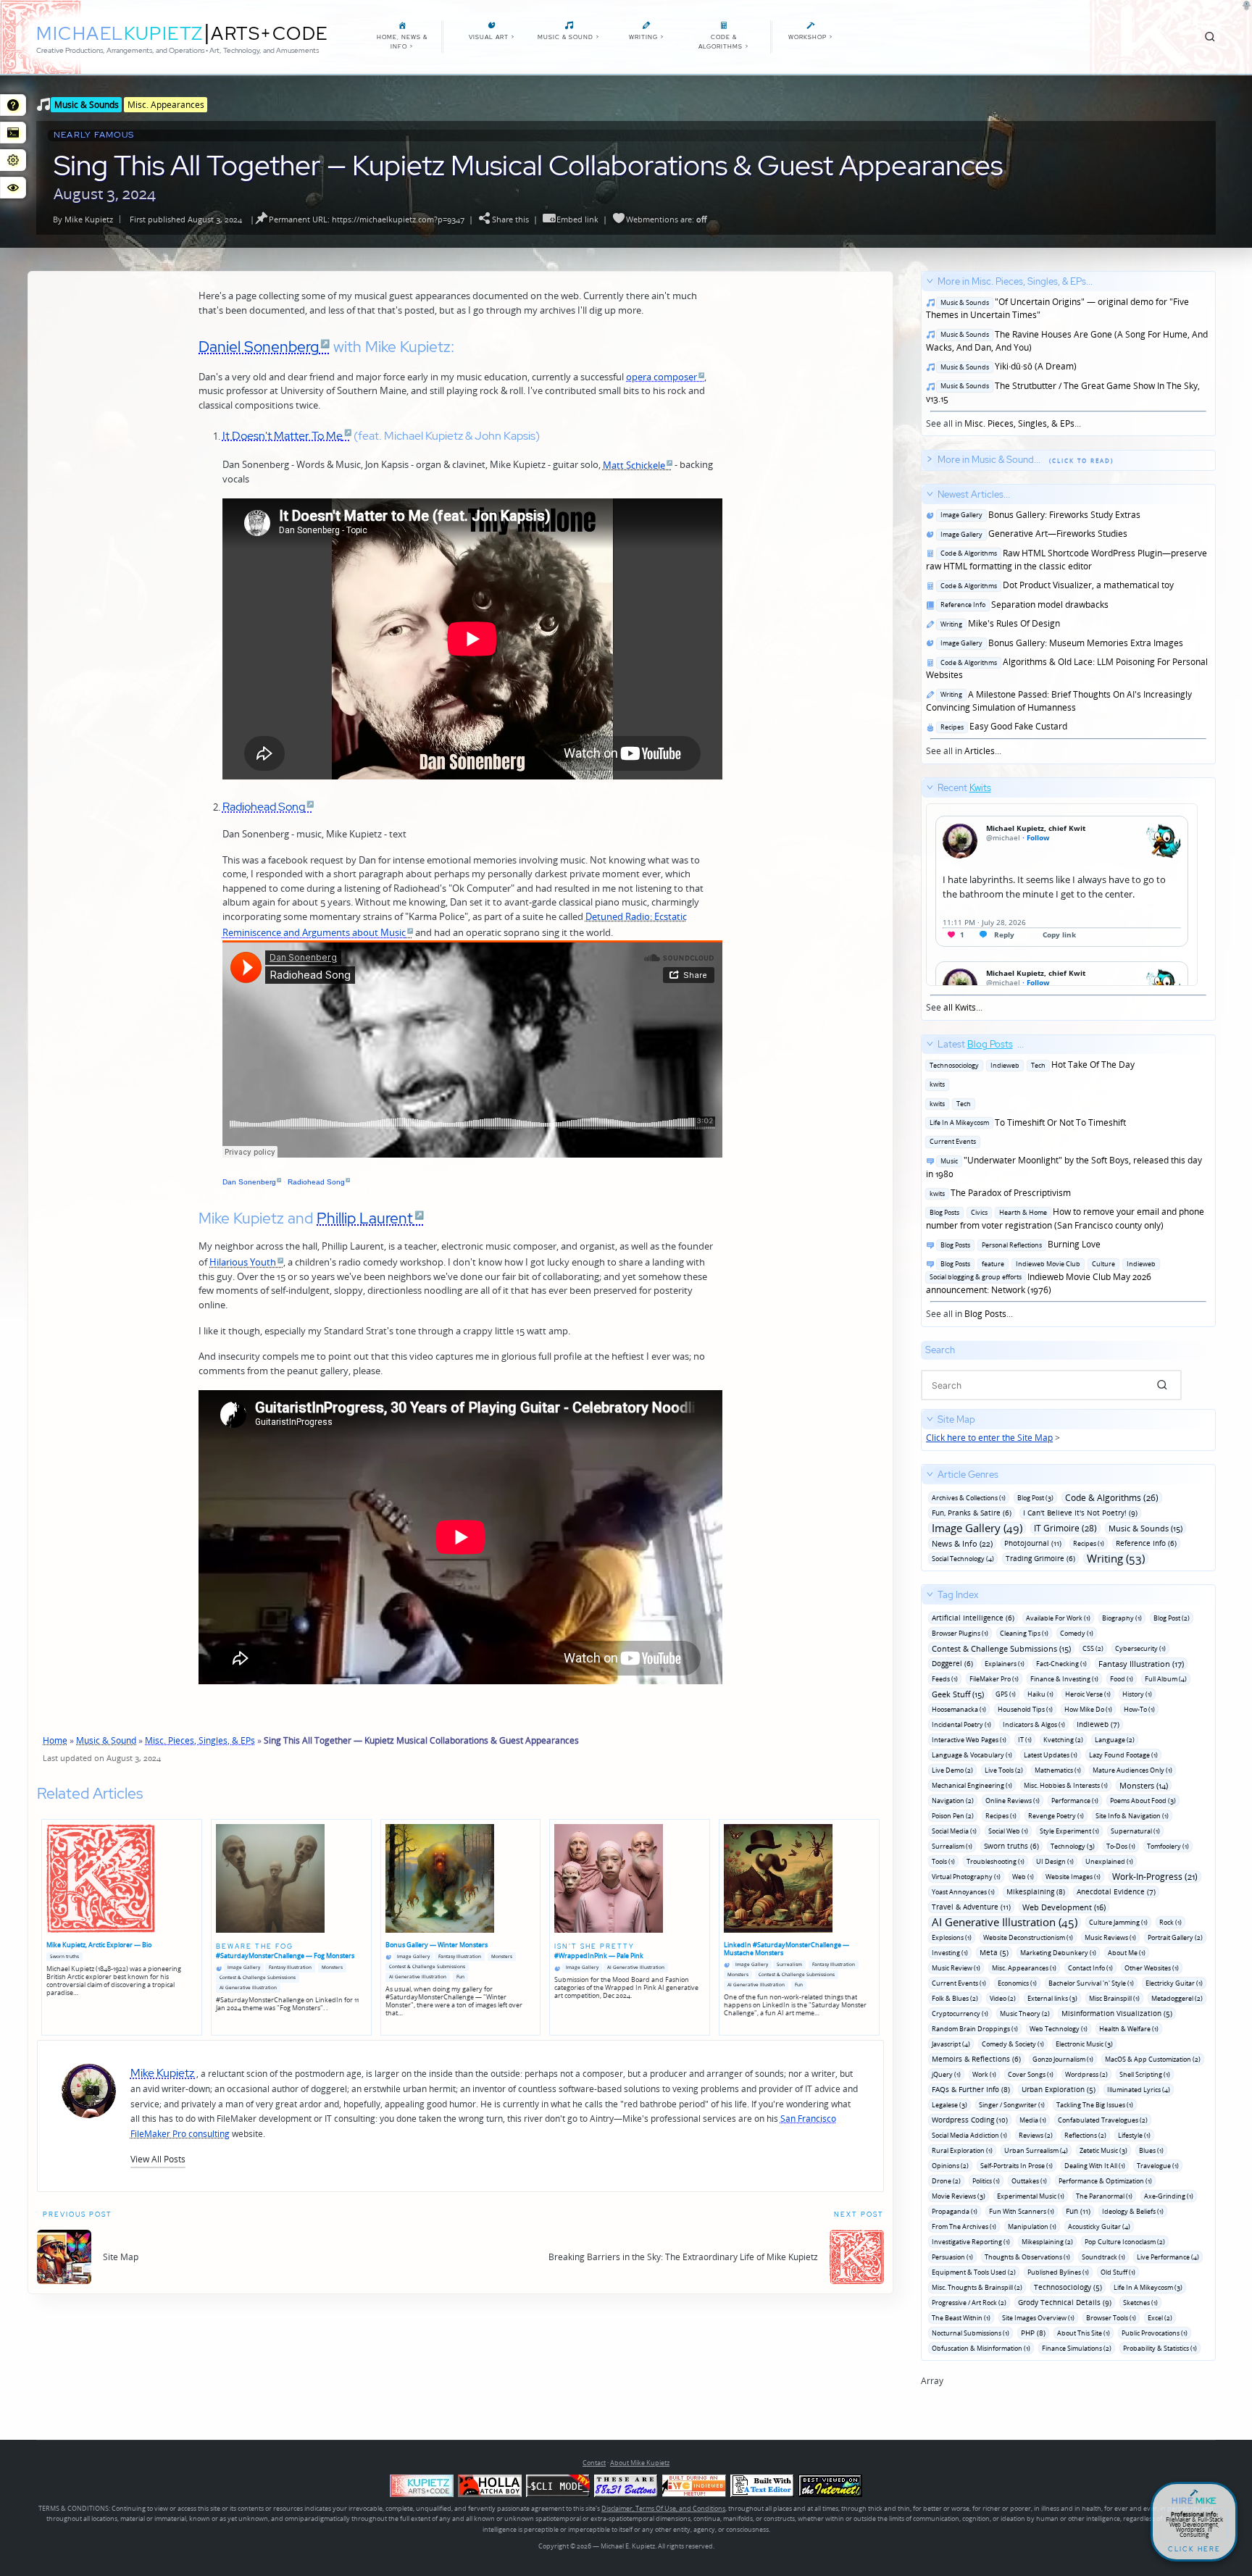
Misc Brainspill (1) (1114, 1998)
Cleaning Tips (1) (1024, 1633)
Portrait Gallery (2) (1175, 1937)
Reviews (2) (1036, 2135)
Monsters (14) (1144, 1785)
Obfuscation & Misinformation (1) (981, 2348)
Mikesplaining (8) (1036, 1891)
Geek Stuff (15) (958, 1694)
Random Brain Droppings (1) (975, 2029)
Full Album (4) (1166, 1679)
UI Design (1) (1055, 1861)
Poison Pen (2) (953, 1816)
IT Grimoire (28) (1065, 1528)
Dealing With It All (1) (1095, 2166)
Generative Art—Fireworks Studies (1032, 534)
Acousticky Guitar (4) (1099, 2226)
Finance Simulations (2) (1077, 2348)
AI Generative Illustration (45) (1005, 1922)
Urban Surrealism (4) (1036, 2150)
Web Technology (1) (1059, 2029)
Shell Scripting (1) (1145, 2074)
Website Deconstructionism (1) (1028, 1937)
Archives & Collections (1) (969, 1498)
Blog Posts (985, 1314)
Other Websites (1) (1152, 1968)
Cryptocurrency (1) (960, 2013)
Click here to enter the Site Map (989, 1438)
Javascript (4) (951, 2044)
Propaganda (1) (955, 2211)
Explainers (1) (1005, 1664)
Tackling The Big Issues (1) (1095, 2105)
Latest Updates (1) (1051, 1755)
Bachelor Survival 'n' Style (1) (1091, 1983)
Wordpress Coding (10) (970, 2120)
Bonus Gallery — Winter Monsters (437, 1945)
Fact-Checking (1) (1061, 1664)
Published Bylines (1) (1058, 2272)
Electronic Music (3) (1084, 2044)
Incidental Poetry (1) (961, 1724)
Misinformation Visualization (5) (1117, 2013)
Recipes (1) (1089, 1543)
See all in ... (1067, 352)
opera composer (662, 377)
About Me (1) (1127, 1953)
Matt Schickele (634, 465)
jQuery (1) (946, 2074)
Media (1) (1033, 2120)
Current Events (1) (959, 1983)
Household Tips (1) (1025, 1709)
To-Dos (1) (1121, 1846)
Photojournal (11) (1033, 1543)
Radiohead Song (264, 806)
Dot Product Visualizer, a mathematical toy (1055, 585)
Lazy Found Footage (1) (1123, 1755)
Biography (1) (1122, 1618)
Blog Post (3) (1035, 1498)
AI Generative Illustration (248, 1987)
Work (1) (984, 2074)
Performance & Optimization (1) (1105, 2181)
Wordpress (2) (1086, 2074)
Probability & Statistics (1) (1160, 2348)
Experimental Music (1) (1031, 2196)
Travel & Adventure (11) (971, 1907)
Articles (980, 751)
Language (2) (1115, 1740)
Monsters (332, 1967)
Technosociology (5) (1068, 2287)
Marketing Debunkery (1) (1058, 1953)
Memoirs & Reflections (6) (976, 2059)
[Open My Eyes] (13, 188)
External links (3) (1052, 1998)
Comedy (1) (1077, 1633)
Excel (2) (1160, 2318)
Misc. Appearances (166, 104)
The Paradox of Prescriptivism (998, 1193)
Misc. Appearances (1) (1024, 1968)
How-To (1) (1139, 1709)
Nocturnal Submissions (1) (971, 2333)
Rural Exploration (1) (962, 2150)
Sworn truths (64, 1956)
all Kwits (960, 1007)
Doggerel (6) (952, 1663)
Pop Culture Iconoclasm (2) (1125, 2242)
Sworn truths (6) (1011, 1846)
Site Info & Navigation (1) (1132, 1816)
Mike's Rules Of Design (998, 623)
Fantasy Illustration (290, 1967)
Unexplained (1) (1109, 1861)
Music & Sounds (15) (1145, 1528)
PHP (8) (1033, 2333)
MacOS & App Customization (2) (1153, 2059)
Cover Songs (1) (1031, 2074)
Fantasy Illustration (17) (1141, 1664)
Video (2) (1003, 1998)
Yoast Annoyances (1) (963, 1892)
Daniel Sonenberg (259, 346)
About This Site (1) (1084, 2333)
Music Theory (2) (1025, 2013)
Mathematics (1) (1058, 1770)
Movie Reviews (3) (959, 2196)
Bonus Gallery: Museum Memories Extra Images (1060, 643)
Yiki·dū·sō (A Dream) (1006, 366)
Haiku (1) (1040, 1694)
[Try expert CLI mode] (558, 2486)
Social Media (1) (954, 1831)
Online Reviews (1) (1013, 1801)
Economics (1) (1017, 1983)
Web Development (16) (1064, 1907)
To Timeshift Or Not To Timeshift (1026, 1122)
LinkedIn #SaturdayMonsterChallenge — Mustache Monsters (786, 1949)
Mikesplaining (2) (1047, 2242)
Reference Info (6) (1146, 1543)
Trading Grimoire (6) (1040, 1558)
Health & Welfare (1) (1129, 2029)
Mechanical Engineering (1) (972, 1785)
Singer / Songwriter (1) (1012, 2105)
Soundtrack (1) (1103, 2257)
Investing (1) (950, 1953)
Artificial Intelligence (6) (973, 1618)
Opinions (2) (950, 2166)
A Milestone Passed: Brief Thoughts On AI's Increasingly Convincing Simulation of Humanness (1059, 701)
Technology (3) (1073, 1846)
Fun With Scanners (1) (1022, 2211)
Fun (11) (1078, 2211)
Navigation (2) (953, 1801)
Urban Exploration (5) (1059, 2089)
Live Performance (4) (1168, 2257)
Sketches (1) (1140, 2303)
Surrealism (789, 1964)
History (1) (1137, 1694)
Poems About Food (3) (1143, 1801)
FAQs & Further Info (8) (971, 2089)
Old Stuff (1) (1118, 2272)
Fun (460, 1977)
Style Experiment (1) (1069, 1831)
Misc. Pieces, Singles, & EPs (200, 1740)
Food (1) (1122, 1679)
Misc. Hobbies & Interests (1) (1066, 1785)
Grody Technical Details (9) (1065, 2302)
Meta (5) (994, 1952)
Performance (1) (1075, 1801)
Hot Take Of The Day (1030, 1065)
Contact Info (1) (1090, 1968)
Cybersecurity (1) (1140, 1648)
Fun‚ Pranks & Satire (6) (972, 1513)
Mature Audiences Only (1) (1132, 1770)
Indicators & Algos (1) (1034, 1724)
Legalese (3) (950, 2105)
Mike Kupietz (89, 219)
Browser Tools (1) (1111, 2318)
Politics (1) (986, 2181)
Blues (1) (1151, 2150)
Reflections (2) (1085, 2135)
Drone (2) (946, 2181)
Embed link (577, 219)
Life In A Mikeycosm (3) (1148, 2287)
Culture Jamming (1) (1118, 1922)
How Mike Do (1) (1088, 1709)
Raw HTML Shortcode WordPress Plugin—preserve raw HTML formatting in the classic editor (1067, 560)
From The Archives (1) (964, 2226)
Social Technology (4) (963, 1559)
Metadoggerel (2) (1177, 1998)
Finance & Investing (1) (1064, 1679)
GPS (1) (1006, 1694)
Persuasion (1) (952, 2257)
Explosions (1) (952, 1937)
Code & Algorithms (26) (1112, 1498)
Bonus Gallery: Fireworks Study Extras (1038, 515)
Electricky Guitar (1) (1174, 1983)
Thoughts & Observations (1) (1027, 2257)
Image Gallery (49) (977, 1528)
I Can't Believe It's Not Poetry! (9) (1080, 1513)
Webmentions (652, 219)
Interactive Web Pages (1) (969, 1740)
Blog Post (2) (1172, 1618)
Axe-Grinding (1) (1169, 2196)
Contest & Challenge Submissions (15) (1001, 1648)
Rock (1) (1170, 1922)
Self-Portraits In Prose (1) (1017, 2166)
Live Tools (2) (1004, 1770)
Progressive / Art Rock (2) (969, 2303)
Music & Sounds (87, 104)
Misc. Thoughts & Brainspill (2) (977, 2287)
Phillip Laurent (365, 1218)
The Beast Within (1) (961, 2318)
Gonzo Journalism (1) (1063, 2059)
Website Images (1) (1073, 1877)
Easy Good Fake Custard (1002, 726)
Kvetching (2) (1063, 1740)
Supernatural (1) (1135, 1831)
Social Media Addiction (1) (969, 2135)
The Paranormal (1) (1104, 2196)
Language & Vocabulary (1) (972, 1755)
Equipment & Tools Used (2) (974, 2272)
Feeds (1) (945, 1679)
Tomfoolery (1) (1168, 1846)
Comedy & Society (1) (1013, 2044)
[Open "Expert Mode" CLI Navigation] (13, 133)
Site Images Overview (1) (1038, 2318)
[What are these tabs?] (13, 105)
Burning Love (1018, 1244)
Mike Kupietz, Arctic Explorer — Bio (99, 1945)
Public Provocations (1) (1155, 2333)
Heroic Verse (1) (1088, 1694)
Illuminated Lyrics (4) (1139, 2090)
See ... (959, 898)
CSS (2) (1093, 1648)
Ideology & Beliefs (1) (1133, 2211)
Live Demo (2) (952, 1770)
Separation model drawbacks (1022, 605)
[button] (158, 2159)
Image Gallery (244, 1967)
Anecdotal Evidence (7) (1116, 1891)
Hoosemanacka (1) (959, 1709)
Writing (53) (1116, 1559)
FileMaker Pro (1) (994, 1679)
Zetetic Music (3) (1103, 2150)
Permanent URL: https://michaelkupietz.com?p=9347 (367, 219)
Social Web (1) (1008, 1831)
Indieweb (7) (1098, 1724)
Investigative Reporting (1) (971, 2242)
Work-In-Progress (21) (1155, 1877)
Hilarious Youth (243, 1262)
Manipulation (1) (1032, 2226)
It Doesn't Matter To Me (283, 435)
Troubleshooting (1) (996, 1861)
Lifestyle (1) (1134, 2135)
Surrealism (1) (952, 1846)
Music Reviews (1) (1110, 1937)
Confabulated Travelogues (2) (1103, 2120)
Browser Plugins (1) (960, 1633)
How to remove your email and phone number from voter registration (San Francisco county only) (1065, 1218)
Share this (510, 219)
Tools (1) (943, 1861)
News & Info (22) (962, 1543)
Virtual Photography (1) (966, 1877)
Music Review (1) (956, 1968)
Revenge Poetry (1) (1056, 1816)
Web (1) (1023, 1877)
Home (55, 1740)
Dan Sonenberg (249, 1182)
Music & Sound (106, 1740)
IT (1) (1025, 1740)
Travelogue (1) (1158, 2166)
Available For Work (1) (1058, 1618)
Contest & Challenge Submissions (258, 1977)
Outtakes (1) (1029, 2181)
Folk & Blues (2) (955, 1998)
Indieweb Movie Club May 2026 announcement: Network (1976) (1041, 1277)
